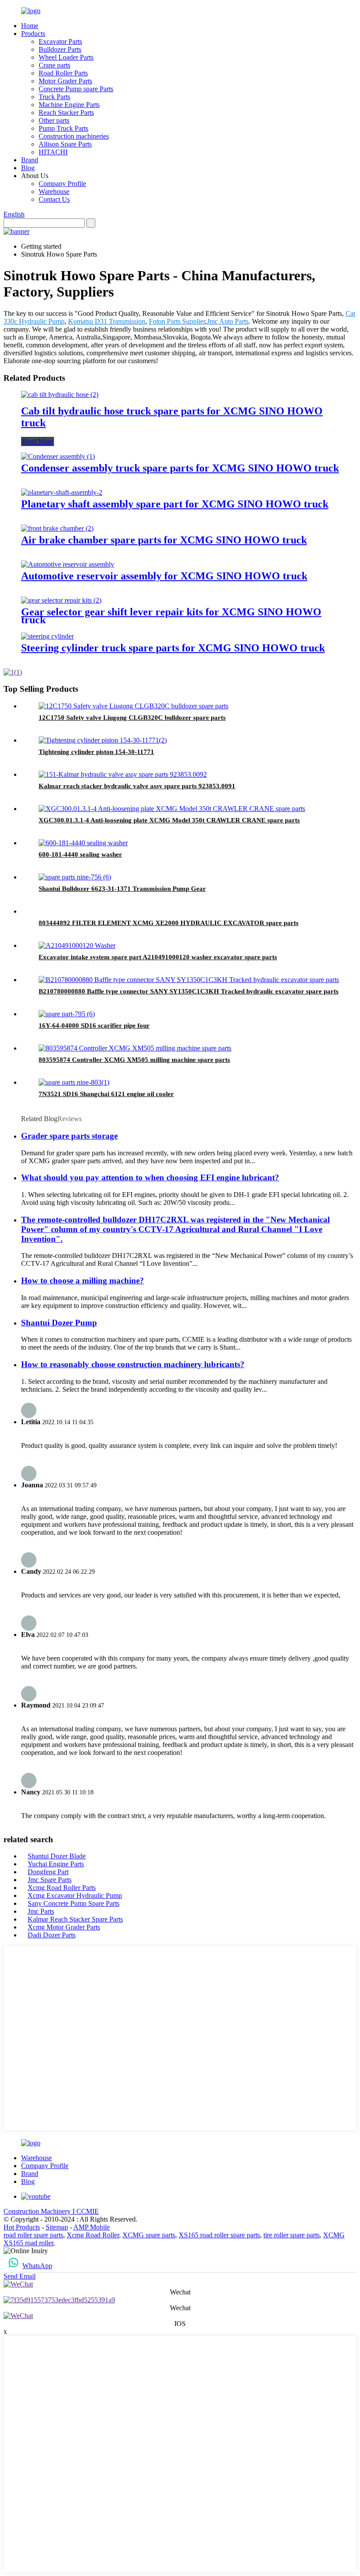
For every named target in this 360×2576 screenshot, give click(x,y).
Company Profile (62, 184)
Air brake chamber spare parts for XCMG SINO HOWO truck (164, 540)
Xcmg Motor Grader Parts (64, 1927)
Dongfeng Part (48, 1872)
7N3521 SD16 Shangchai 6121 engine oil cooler (106, 1094)
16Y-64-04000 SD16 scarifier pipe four (94, 1025)
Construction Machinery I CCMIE (51, 2211)
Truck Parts (54, 97)
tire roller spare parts (292, 2235)
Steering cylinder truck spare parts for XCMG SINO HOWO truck (173, 648)
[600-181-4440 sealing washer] (83, 843)
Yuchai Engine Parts (56, 1864)
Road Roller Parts (63, 73)
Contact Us (54, 199)
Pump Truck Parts (63, 128)
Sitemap (57, 2227)
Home (30, 26)
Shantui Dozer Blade (57, 1856)
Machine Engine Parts (69, 105)
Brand (30, 160)
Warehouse (54, 191)
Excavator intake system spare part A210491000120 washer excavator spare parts (158, 957)
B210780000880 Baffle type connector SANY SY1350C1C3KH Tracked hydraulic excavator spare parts (189, 991)
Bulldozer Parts (60, 49)
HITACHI (53, 152)
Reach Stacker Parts (66, 113)
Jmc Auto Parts (228, 321)
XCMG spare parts (149, 2235)
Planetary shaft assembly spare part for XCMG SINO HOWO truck (175, 504)
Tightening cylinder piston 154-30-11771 (96, 752)
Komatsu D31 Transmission (107, 321)
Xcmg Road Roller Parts (62, 1888)
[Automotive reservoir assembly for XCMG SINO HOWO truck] (68, 564)
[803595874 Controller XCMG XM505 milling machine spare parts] (135, 1048)
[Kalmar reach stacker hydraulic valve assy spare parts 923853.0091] (123, 774)
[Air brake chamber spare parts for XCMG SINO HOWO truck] (57, 528)
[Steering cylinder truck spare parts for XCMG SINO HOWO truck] (47, 636)
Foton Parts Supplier (177, 321)
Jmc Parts (41, 1911)
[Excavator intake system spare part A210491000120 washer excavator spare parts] (77, 945)
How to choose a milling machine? (83, 1281)
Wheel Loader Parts (66, 57)
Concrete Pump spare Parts (76, 89)
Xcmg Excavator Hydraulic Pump (75, 1895)
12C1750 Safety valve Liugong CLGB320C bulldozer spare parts (132, 718)
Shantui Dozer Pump (59, 1323)
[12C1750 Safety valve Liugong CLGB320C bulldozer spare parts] (133, 706)
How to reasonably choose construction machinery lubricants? (133, 1364)
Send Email (20, 2276)
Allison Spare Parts (65, 144)
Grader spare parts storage (69, 1136)
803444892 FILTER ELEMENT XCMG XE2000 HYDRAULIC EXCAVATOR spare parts (169, 923)
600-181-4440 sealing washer (80, 854)
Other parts (54, 120)
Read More (38, 441)
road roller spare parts (33, 2235)
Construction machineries (74, 136)
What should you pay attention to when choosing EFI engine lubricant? (150, 1177)
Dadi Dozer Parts (52, 1935)
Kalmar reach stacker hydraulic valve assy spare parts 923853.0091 (137, 786)
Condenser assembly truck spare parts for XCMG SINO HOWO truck (180, 468)
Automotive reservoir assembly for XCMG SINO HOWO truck (164, 576)
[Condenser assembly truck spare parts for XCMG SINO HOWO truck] (58, 456)
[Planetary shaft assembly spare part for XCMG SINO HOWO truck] (62, 492)
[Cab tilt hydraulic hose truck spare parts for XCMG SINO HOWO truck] (60, 395)
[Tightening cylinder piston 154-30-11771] (103, 740)
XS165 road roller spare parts (219, 2235)
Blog (28, 168)
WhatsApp (37, 2266)
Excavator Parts (60, 41)
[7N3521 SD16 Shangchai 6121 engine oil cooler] (74, 1082)
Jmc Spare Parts (50, 1880)
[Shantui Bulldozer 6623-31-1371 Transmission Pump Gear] (75, 877)
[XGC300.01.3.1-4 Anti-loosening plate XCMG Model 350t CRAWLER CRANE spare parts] (172, 809)
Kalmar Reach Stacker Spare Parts (75, 1919)
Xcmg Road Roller (93, 2235)
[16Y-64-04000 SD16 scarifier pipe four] (67, 1014)
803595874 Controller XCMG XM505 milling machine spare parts (134, 1060)
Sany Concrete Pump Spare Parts (74, 1903)
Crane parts (54, 65)
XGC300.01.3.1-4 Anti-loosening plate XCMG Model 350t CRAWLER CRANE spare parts (169, 820)
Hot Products (22, 2227)
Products (33, 34)
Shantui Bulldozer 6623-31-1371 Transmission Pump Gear (122, 889)
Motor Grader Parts (65, 81)
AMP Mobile (92, 2227)
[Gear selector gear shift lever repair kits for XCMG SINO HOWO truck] (61, 600)
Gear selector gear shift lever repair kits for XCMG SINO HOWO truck (171, 616)
